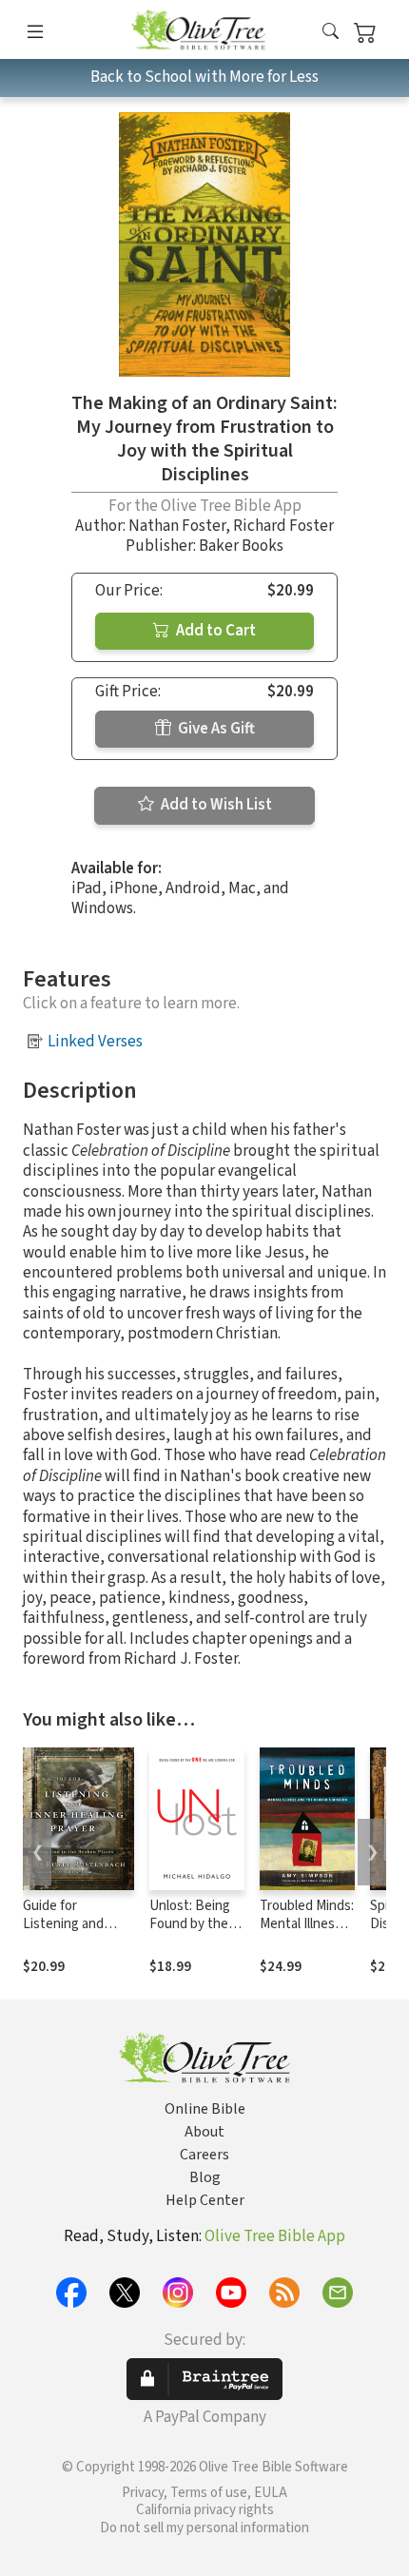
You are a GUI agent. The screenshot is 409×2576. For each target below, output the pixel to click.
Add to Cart (214, 631)
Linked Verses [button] (95, 1042)
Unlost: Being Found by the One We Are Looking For (190, 1933)
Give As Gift (215, 729)
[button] (331, 33)
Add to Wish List (215, 805)
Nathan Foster (177, 526)
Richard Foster (283, 526)
